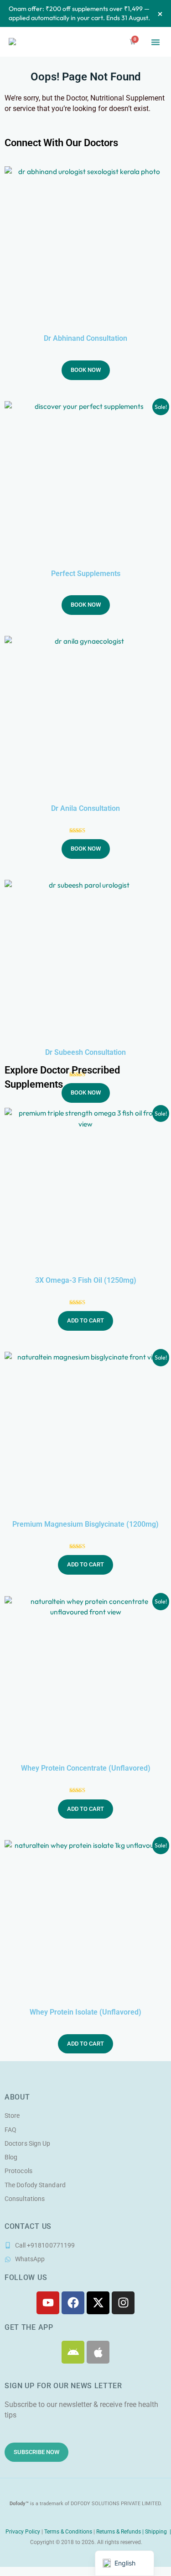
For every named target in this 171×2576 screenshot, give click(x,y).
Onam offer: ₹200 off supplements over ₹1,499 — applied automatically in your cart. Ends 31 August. (79, 13)
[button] (155, 42)
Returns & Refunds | (121, 2532)
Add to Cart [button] (85, 1320)
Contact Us (28, 2227)
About (17, 2097)
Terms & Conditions (68, 2532)
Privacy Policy (22, 2532)
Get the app (29, 2327)
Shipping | (158, 2532)
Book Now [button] (86, 370)
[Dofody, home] (23, 42)
